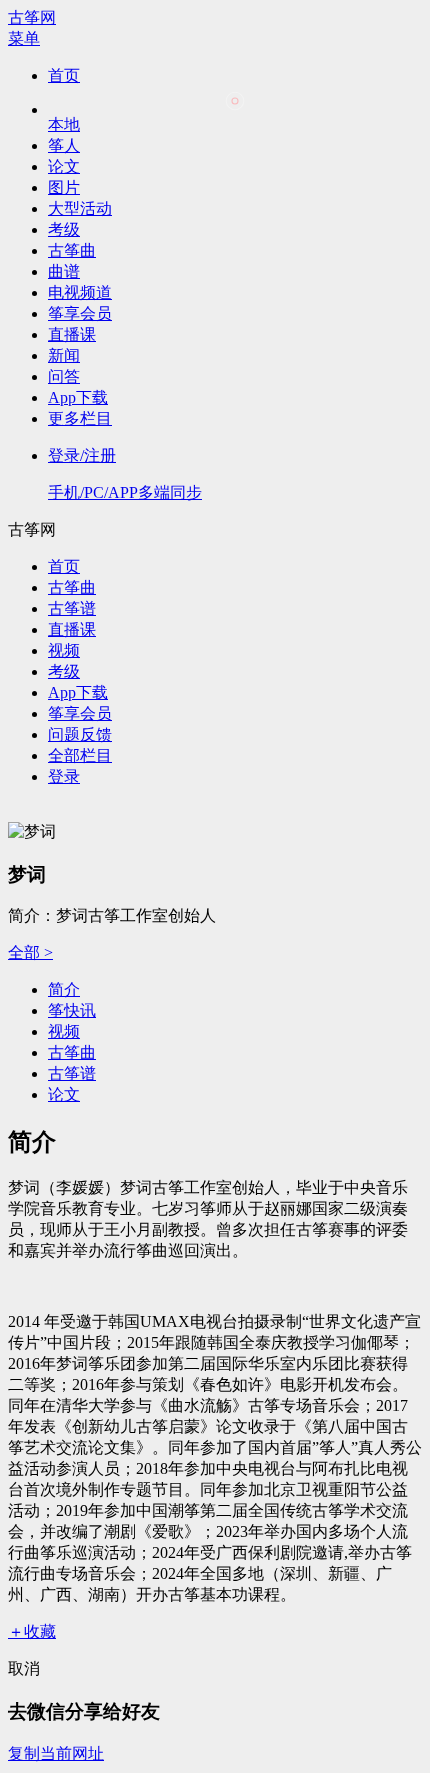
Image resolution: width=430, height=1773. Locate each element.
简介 (64, 989)
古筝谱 (72, 608)
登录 (64, 776)
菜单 (24, 38)
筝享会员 (80, 313)
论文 (64, 166)
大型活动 (80, 208)
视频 (64, 650)
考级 (64, 229)
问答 (64, 376)
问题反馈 (80, 734)
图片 (64, 187)
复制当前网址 (56, 1753)
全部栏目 (80, 755)
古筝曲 (72, 250)
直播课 (72, 334)
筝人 (64, 145)
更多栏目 (80, 418)
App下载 (78, 397)
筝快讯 (72, 1010)
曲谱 (64, 271)
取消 (24, 1668)
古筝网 (32, 17)
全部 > (30, 952)
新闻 (64, 355)
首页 (64, 75)
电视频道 (80, 292)
